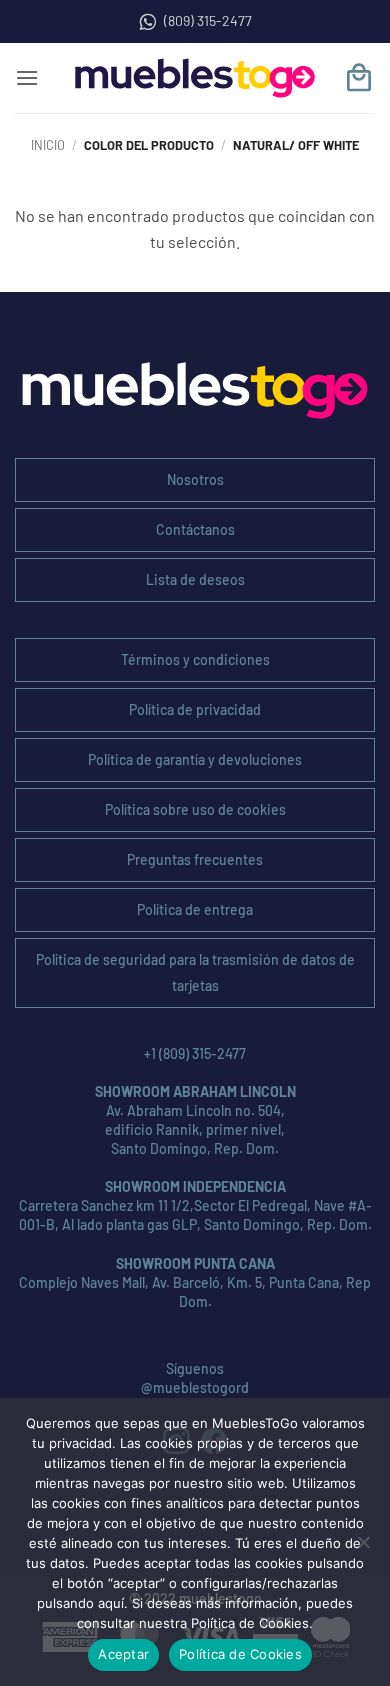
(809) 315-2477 (208, 20)
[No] (363, 1548)
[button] (27, 77)
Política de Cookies (240, 1654)
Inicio (48, 145)
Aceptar (123, 1654)
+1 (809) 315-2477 (195, 1053)
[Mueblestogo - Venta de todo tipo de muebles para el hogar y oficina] (195, 78)
